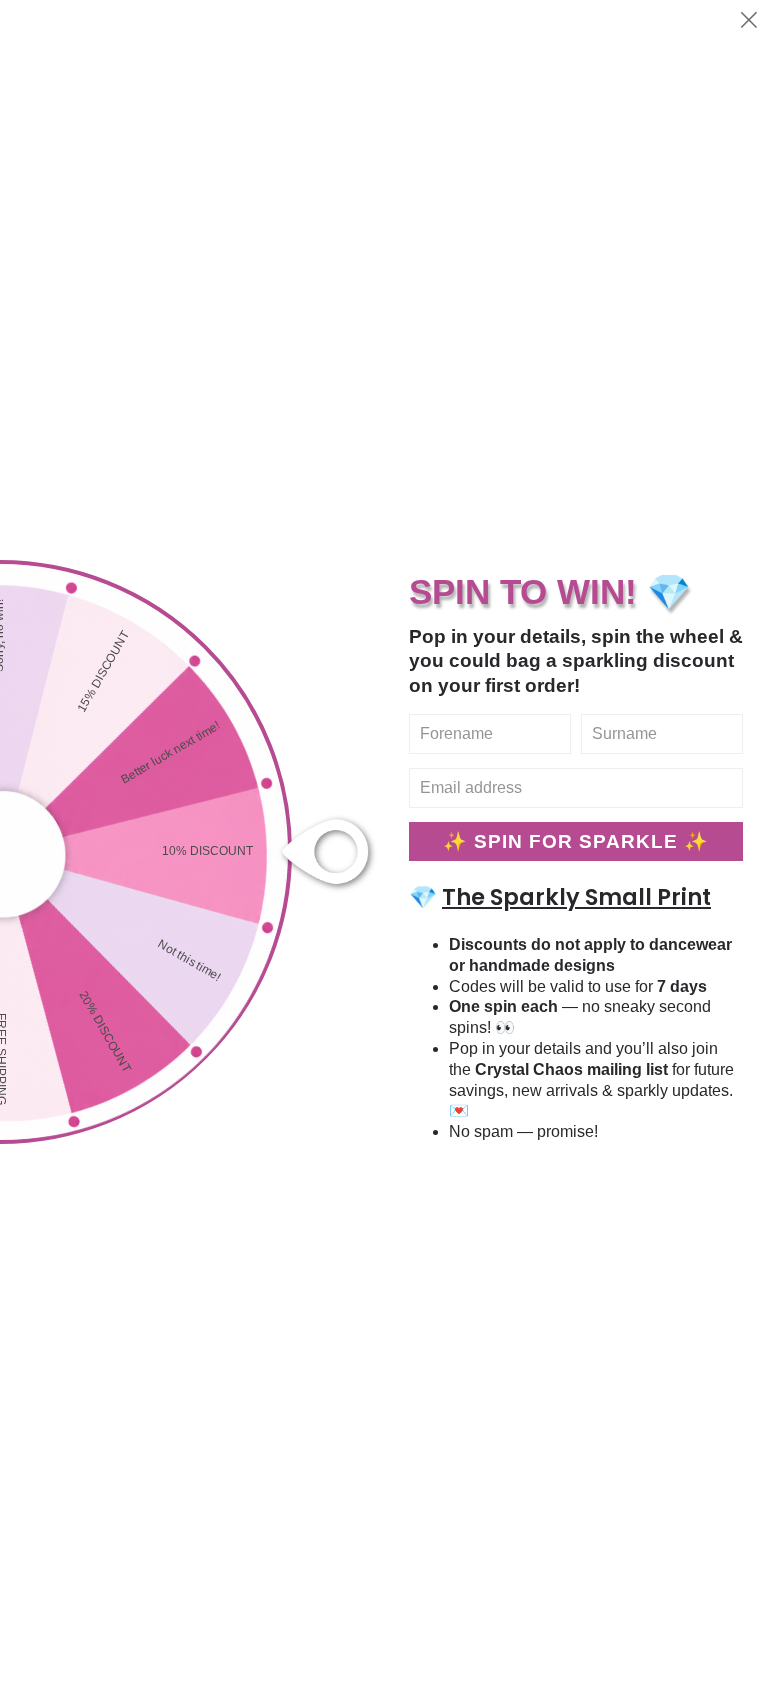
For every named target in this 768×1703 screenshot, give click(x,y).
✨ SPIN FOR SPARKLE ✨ (576, 841)
